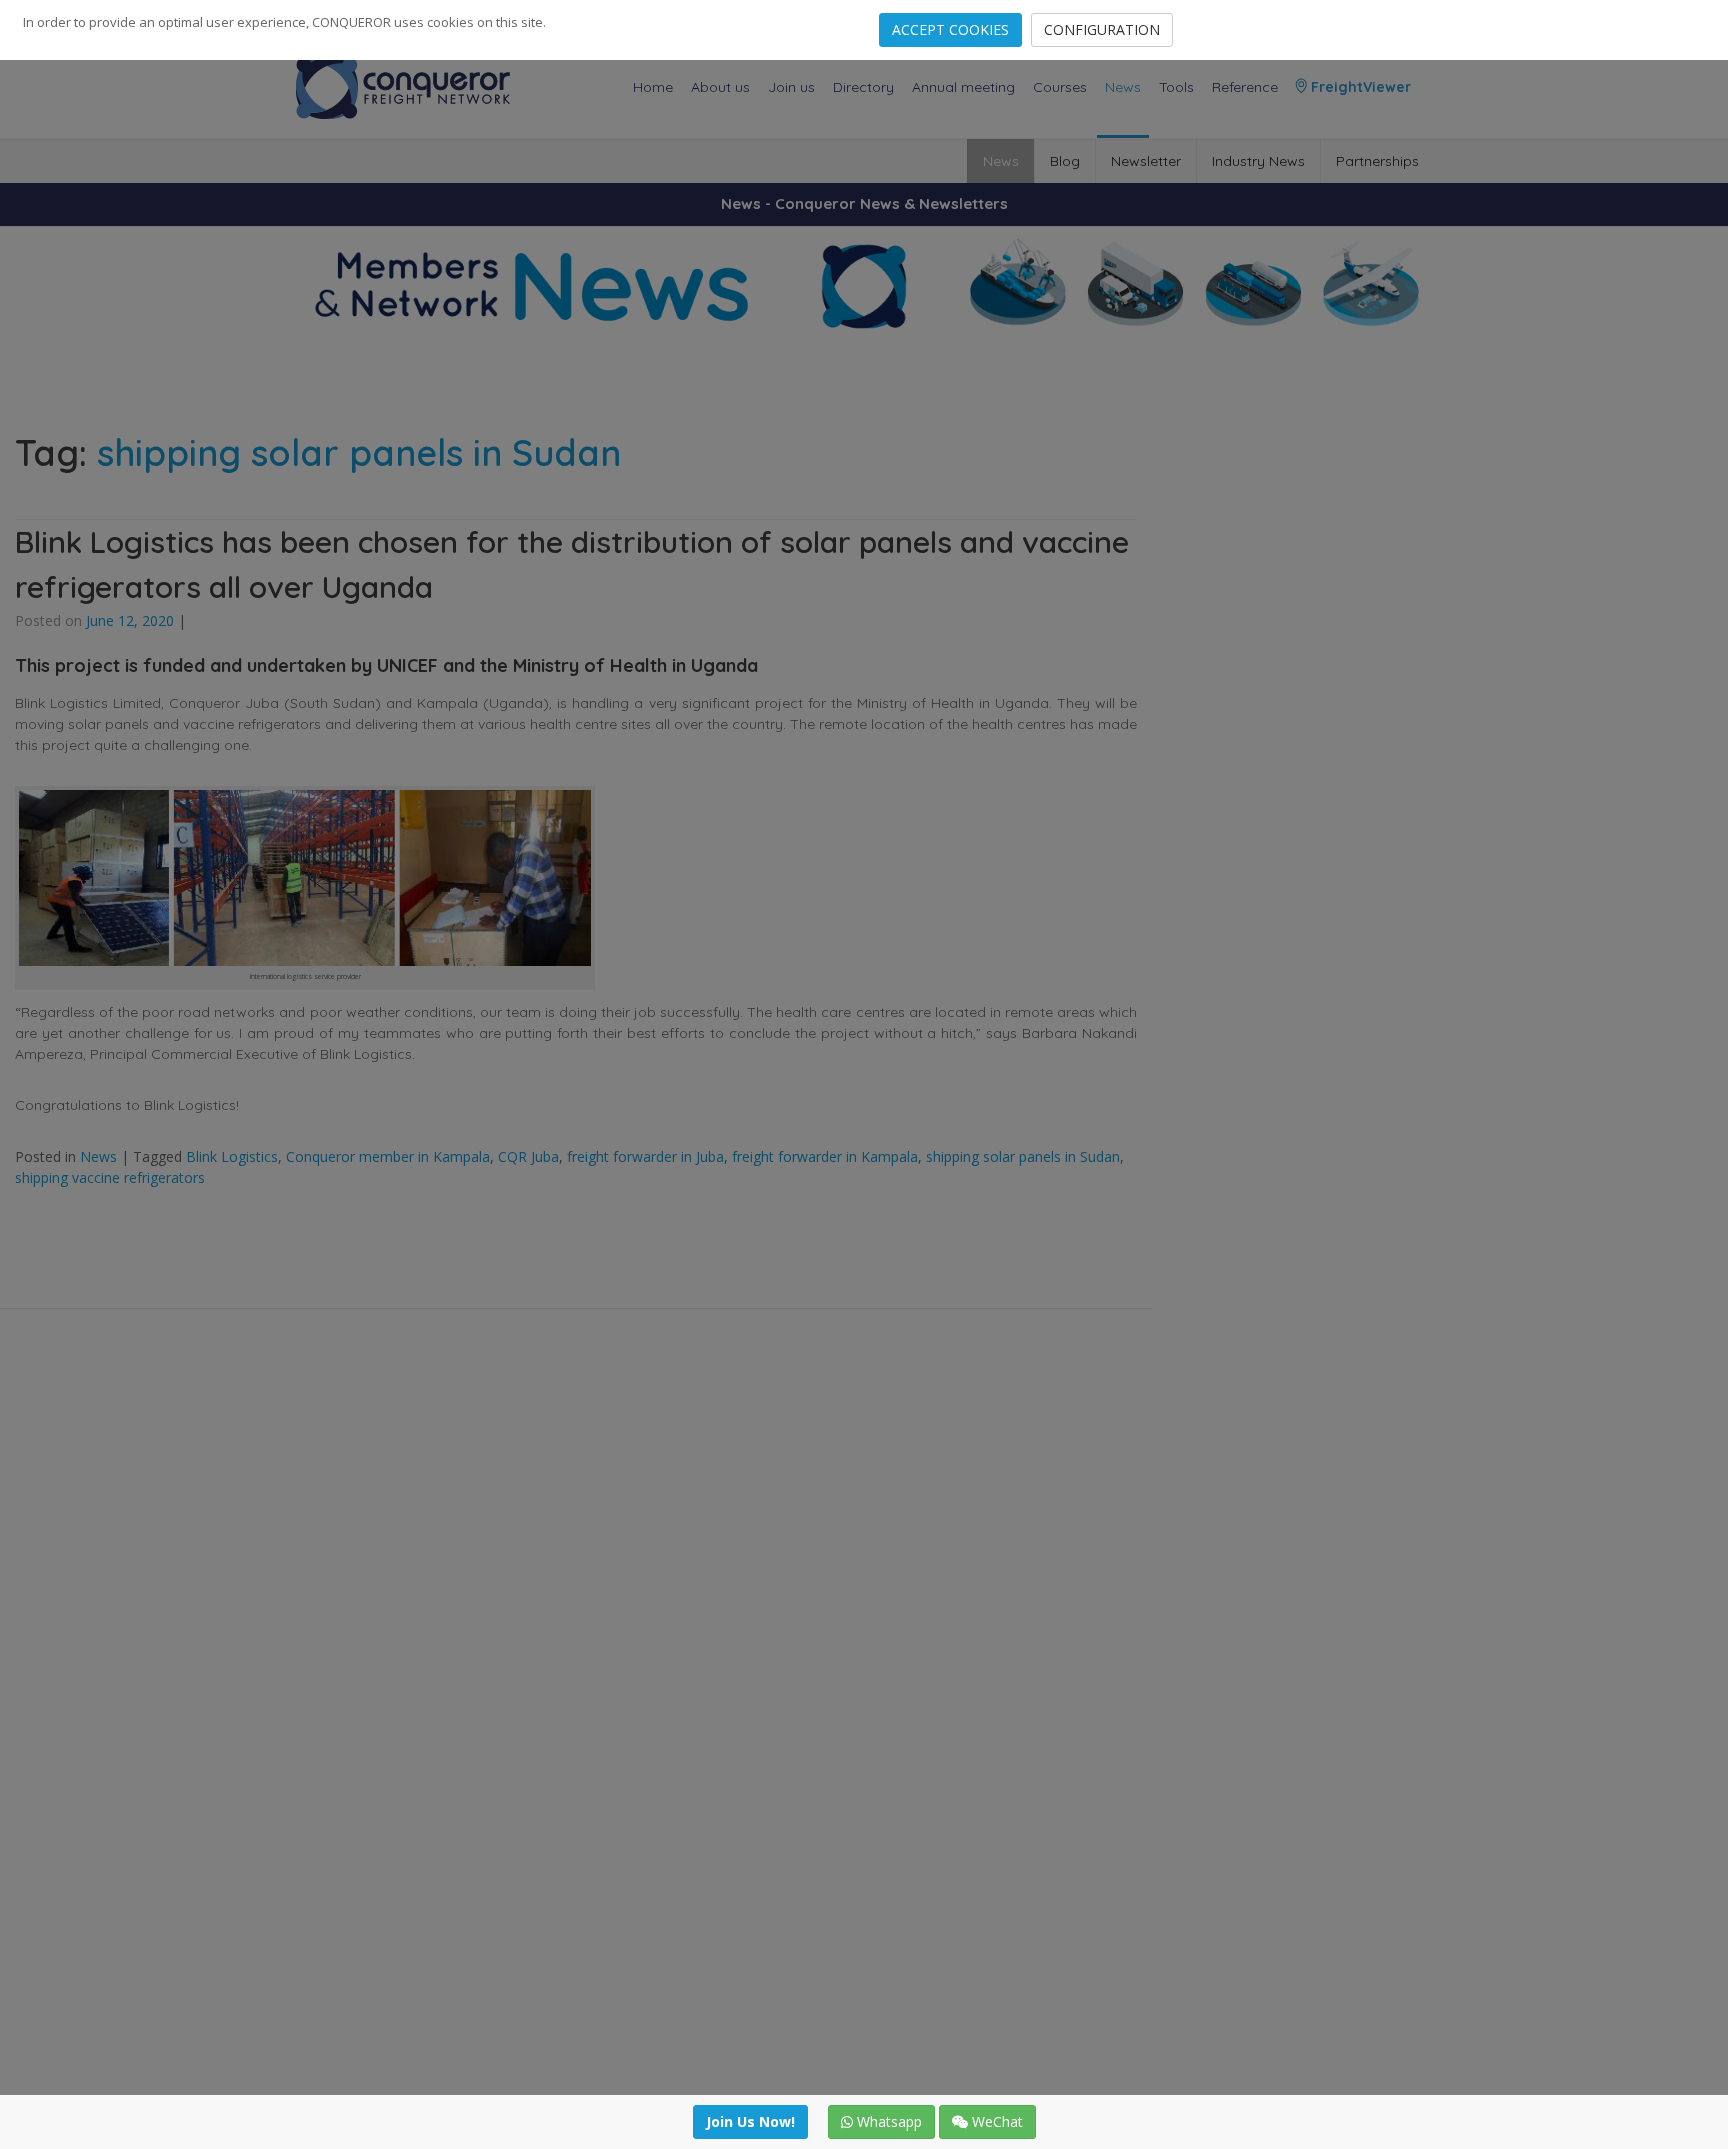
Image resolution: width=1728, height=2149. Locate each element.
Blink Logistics (232, 1156)
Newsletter (1146, 161)
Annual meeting (963, 87)
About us (720, 87)
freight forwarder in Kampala (825, 1156)
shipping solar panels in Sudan (1023, 1156)
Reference (1245, 87)
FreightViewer (1359, 87)
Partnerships (1377, 161)
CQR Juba (528, 1156)
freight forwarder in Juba (645, 1156)
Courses (1060, 87)
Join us (791, 87)
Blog (1065, 161)
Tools (1176, 87)
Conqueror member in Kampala (388, 1156)
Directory (863, 87)
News (1123, 87)
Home (653, 87)
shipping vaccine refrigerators (110, 1177)
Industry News (1258, 161)
